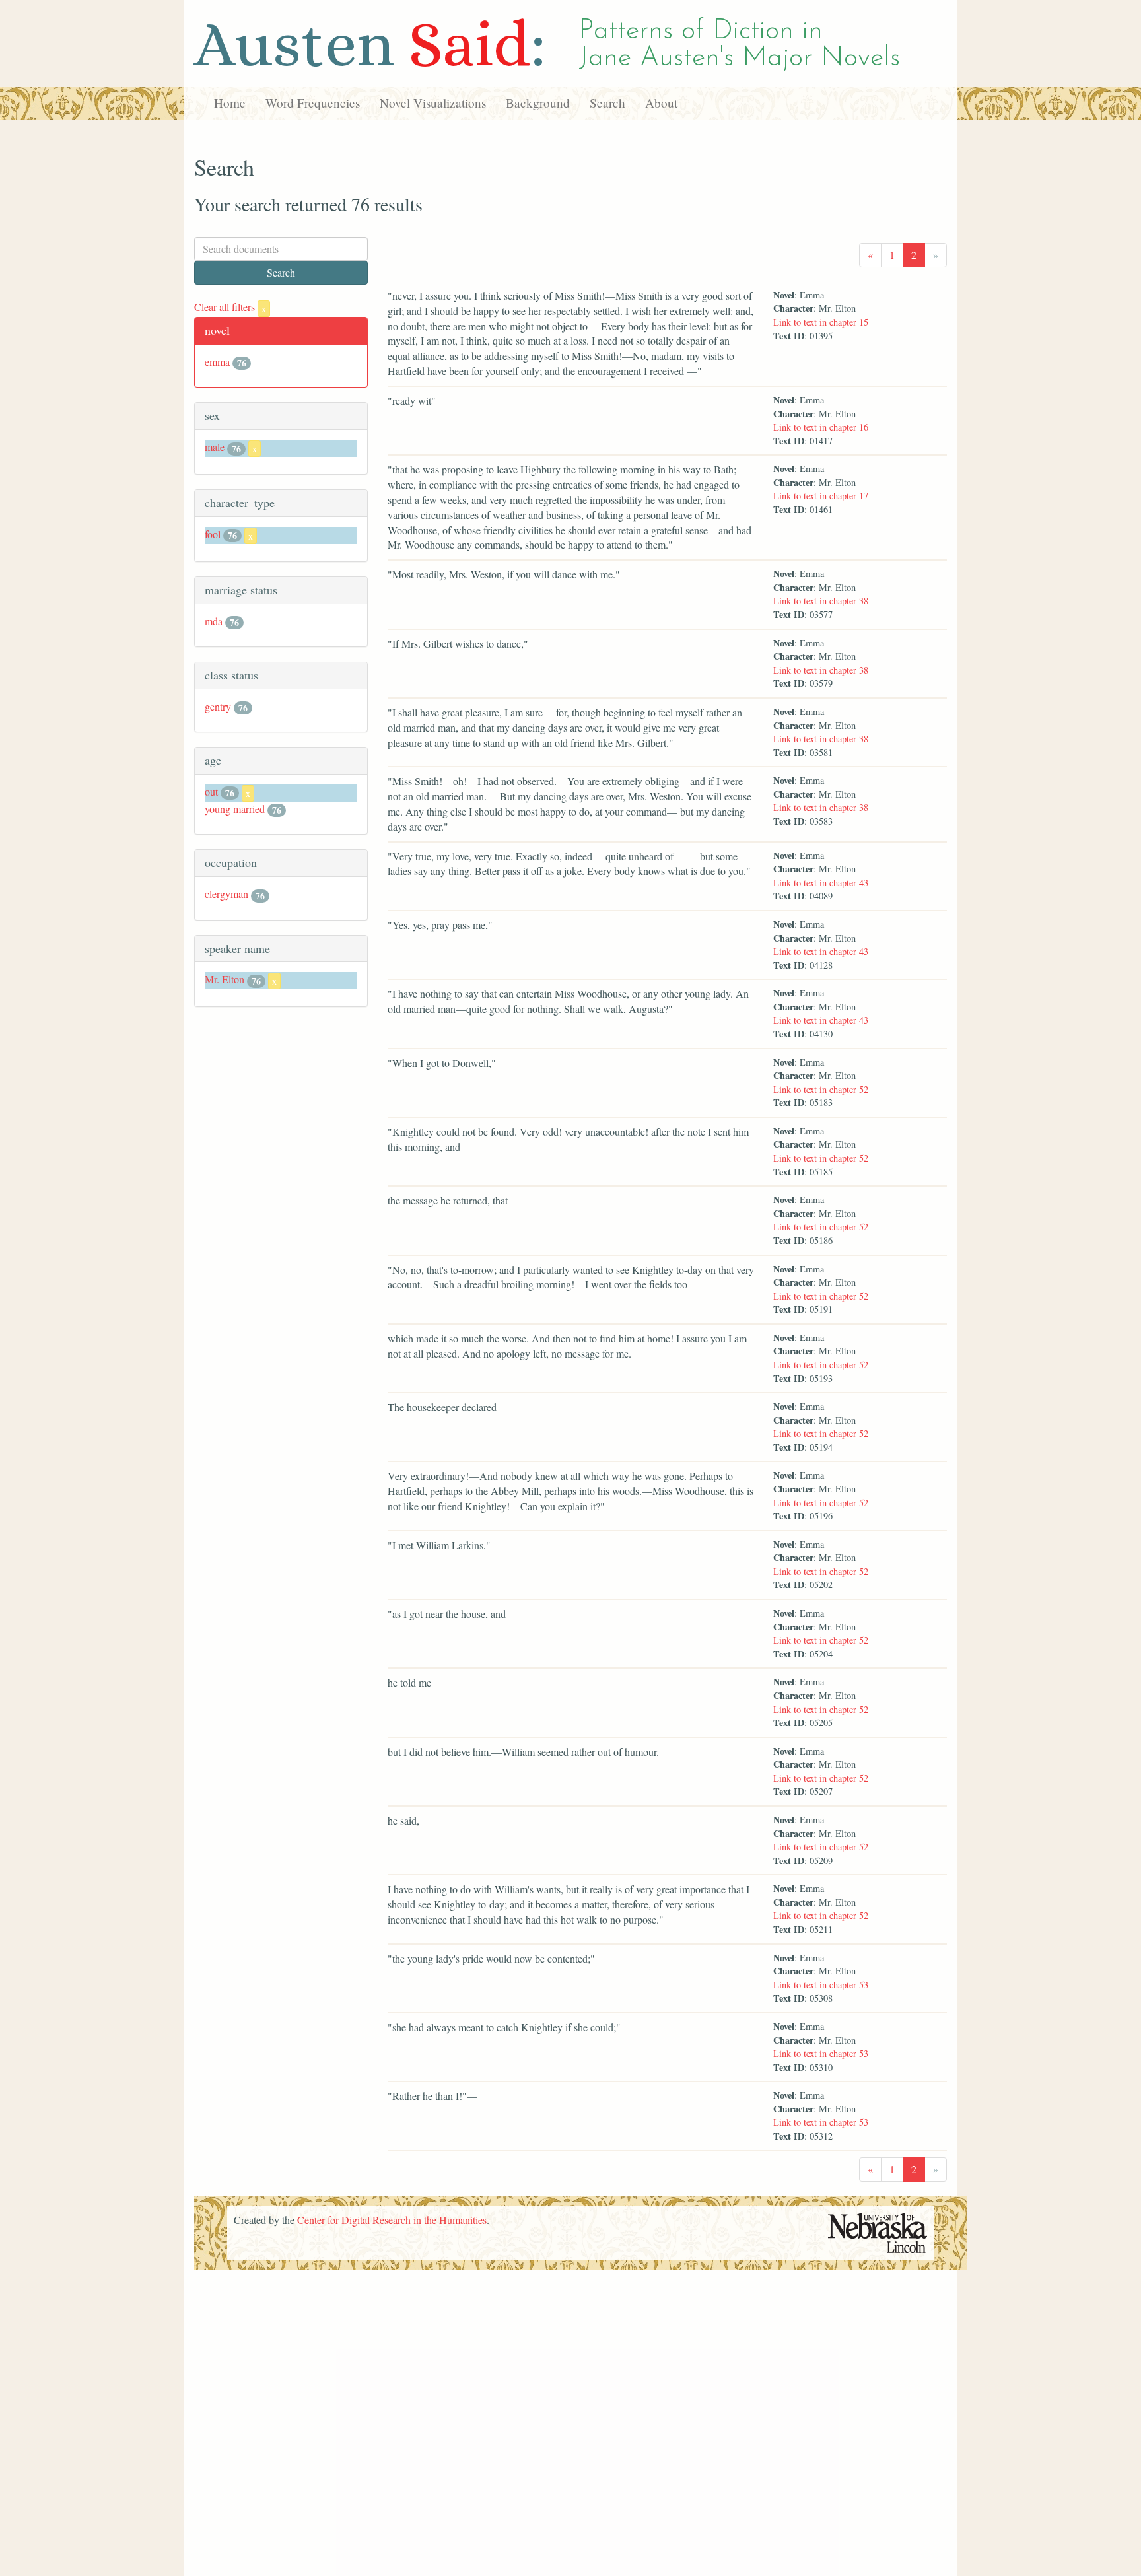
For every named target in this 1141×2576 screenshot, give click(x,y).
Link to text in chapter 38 (821, 601)
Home (230, 103)
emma (217, 362)
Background (538, 103)
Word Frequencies (313, 103)
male (215, 447)
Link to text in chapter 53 (821, 1985)
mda (214, 621)
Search (607, 103)
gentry (218, 706)
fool (213, 534)
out (211, 791)
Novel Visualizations (433, 103)
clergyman (226, 894)
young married (235, 809)
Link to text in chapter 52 (821, 1089)
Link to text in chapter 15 (821, 322)
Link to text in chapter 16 (821, 427)
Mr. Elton (225, 979)
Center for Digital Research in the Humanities (392, 2220)
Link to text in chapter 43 (821, 883)
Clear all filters (230, 307)
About (661, 103)
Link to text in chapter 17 (821, 496)
